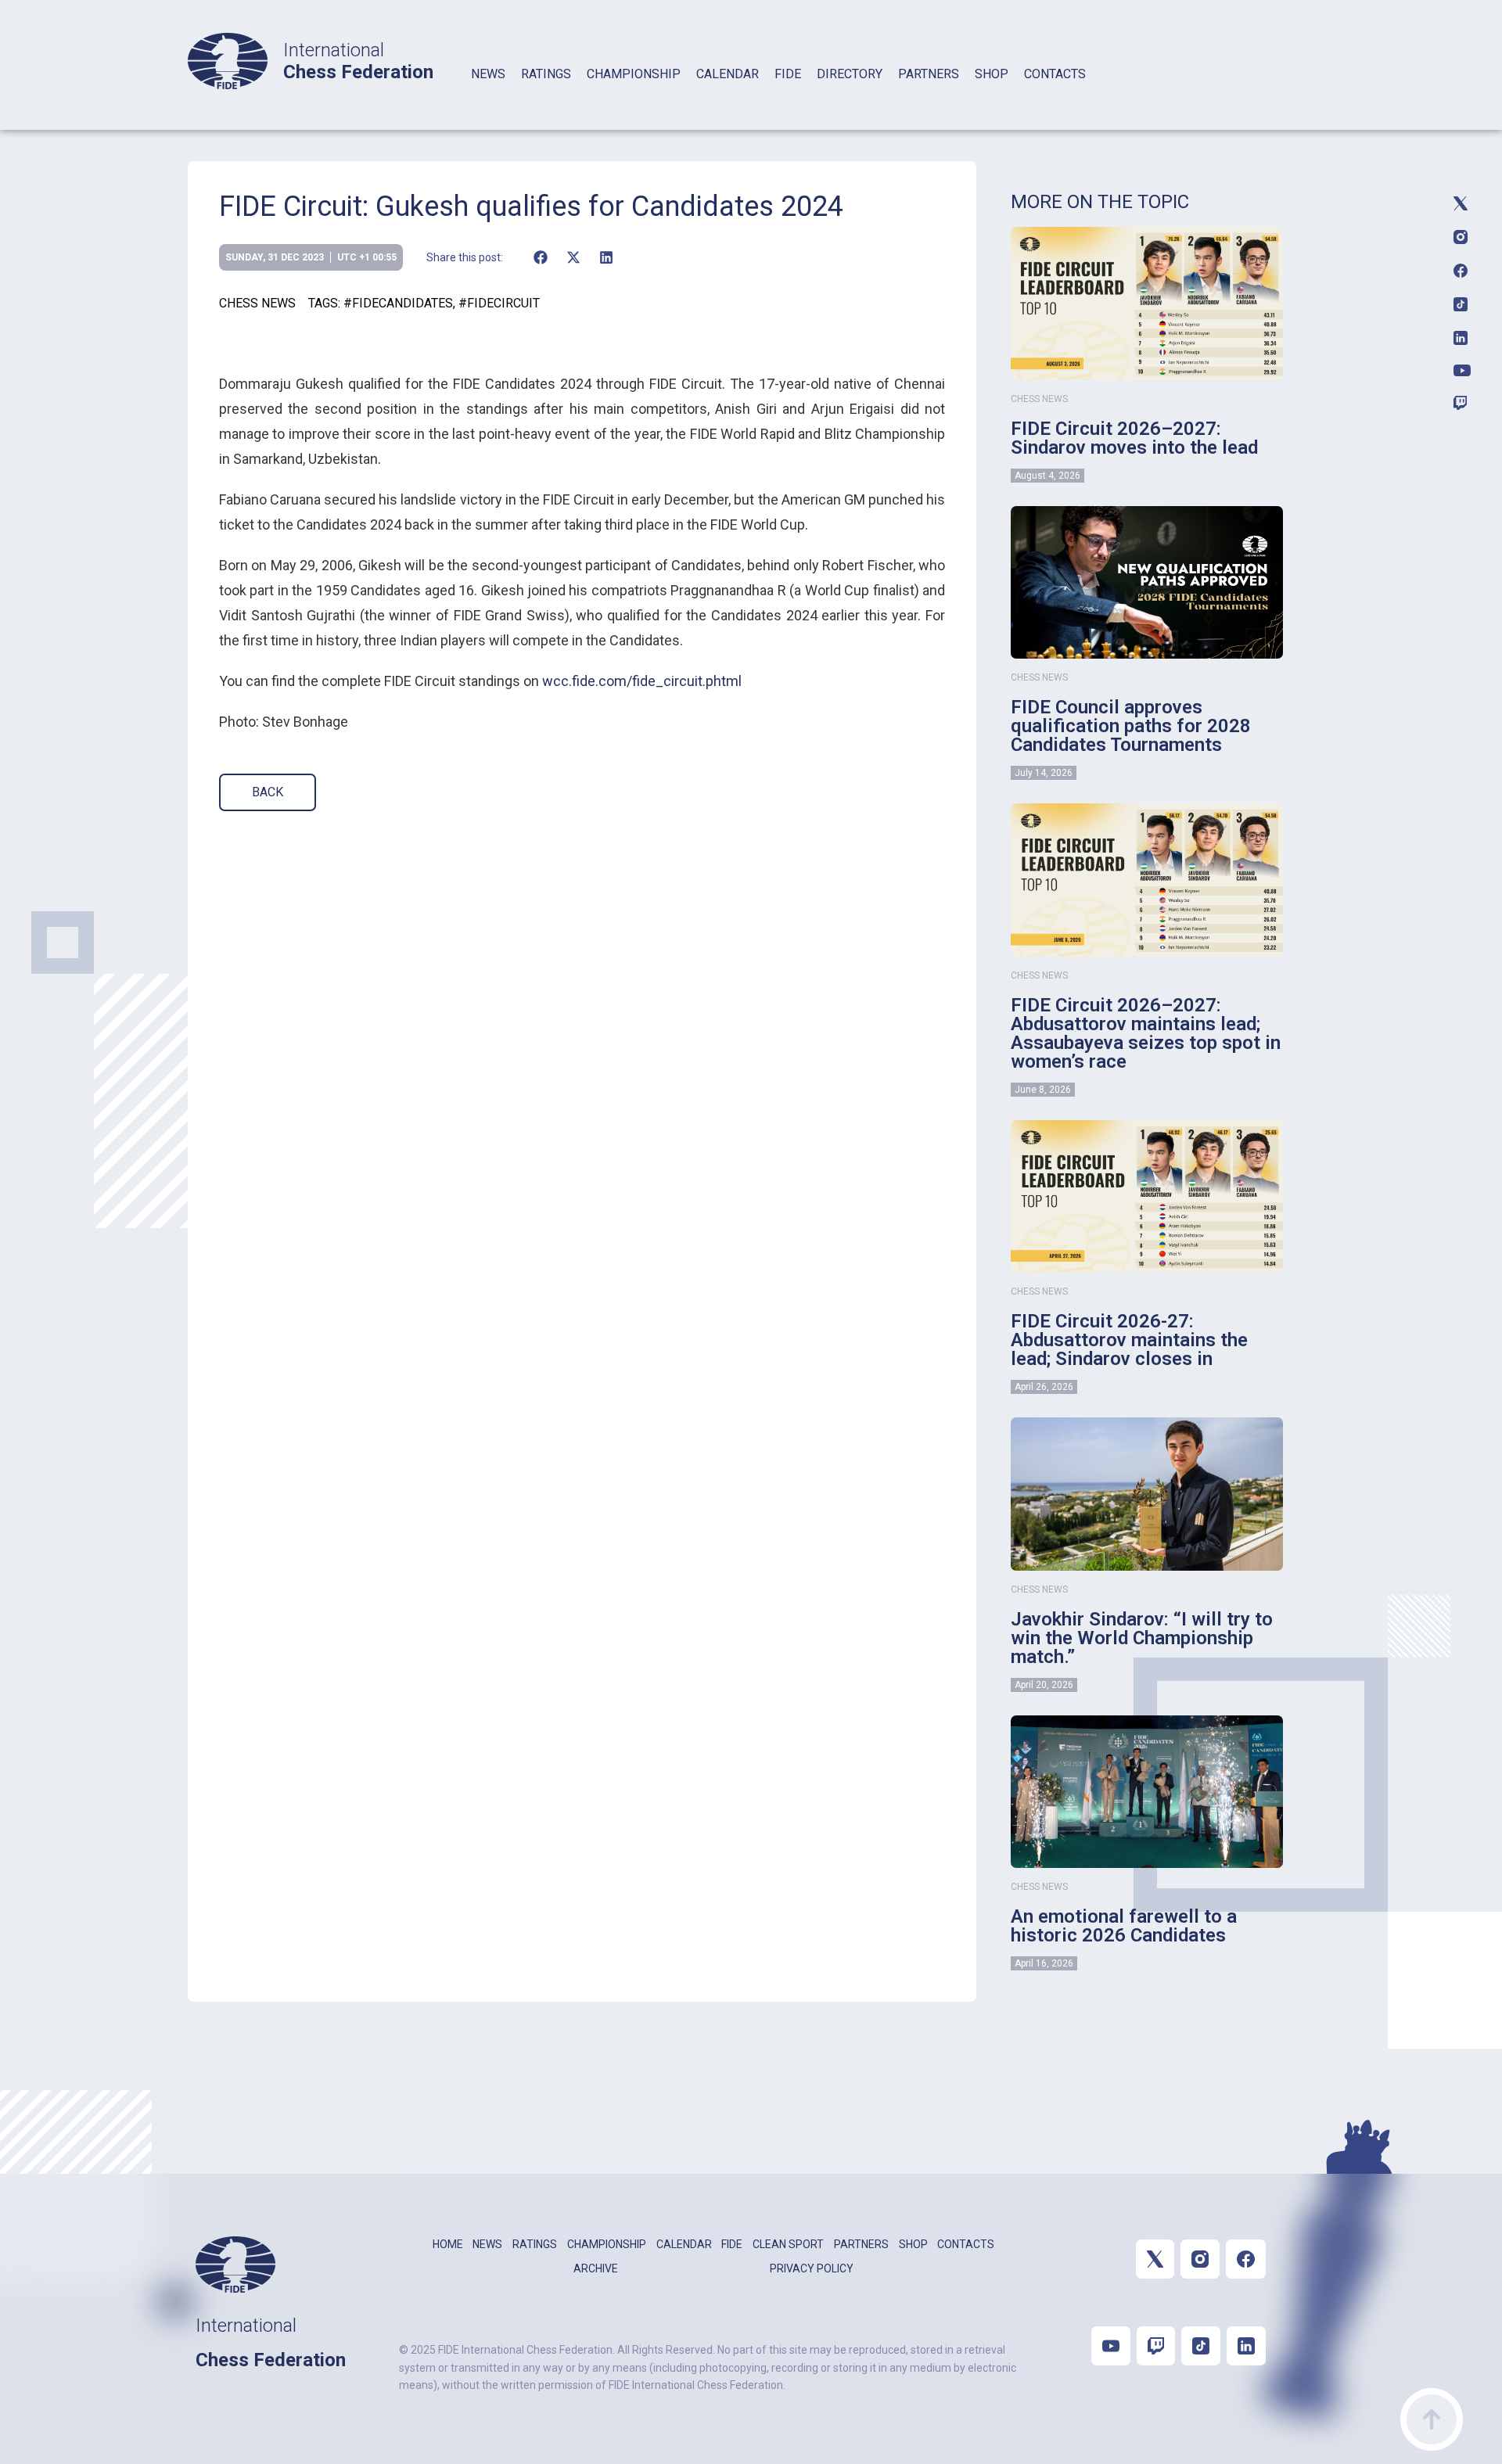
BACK (268, 792)
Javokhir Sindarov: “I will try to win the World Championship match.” (1142, 1638)
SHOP (992, 74)
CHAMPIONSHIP (634, 74)
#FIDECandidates (398, 303)
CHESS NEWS (257, 303)
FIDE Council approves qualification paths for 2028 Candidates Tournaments (1131, 726)
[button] (540, 257)
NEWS (488, 74)
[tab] (488, 94)
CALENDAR (728, 74)
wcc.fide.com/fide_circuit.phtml (642, 681)
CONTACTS (1055, 74)
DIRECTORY (850, 74)
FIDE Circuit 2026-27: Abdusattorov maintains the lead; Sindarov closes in (1129, 1340)
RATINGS (546, 74)
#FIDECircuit (499, 303)
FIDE (788, 74)
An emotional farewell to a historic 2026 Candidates (1124, 1926)
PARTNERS (929, 74)
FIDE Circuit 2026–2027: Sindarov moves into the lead (1134, 438)
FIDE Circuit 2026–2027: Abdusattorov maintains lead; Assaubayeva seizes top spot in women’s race (1146, 1033)
